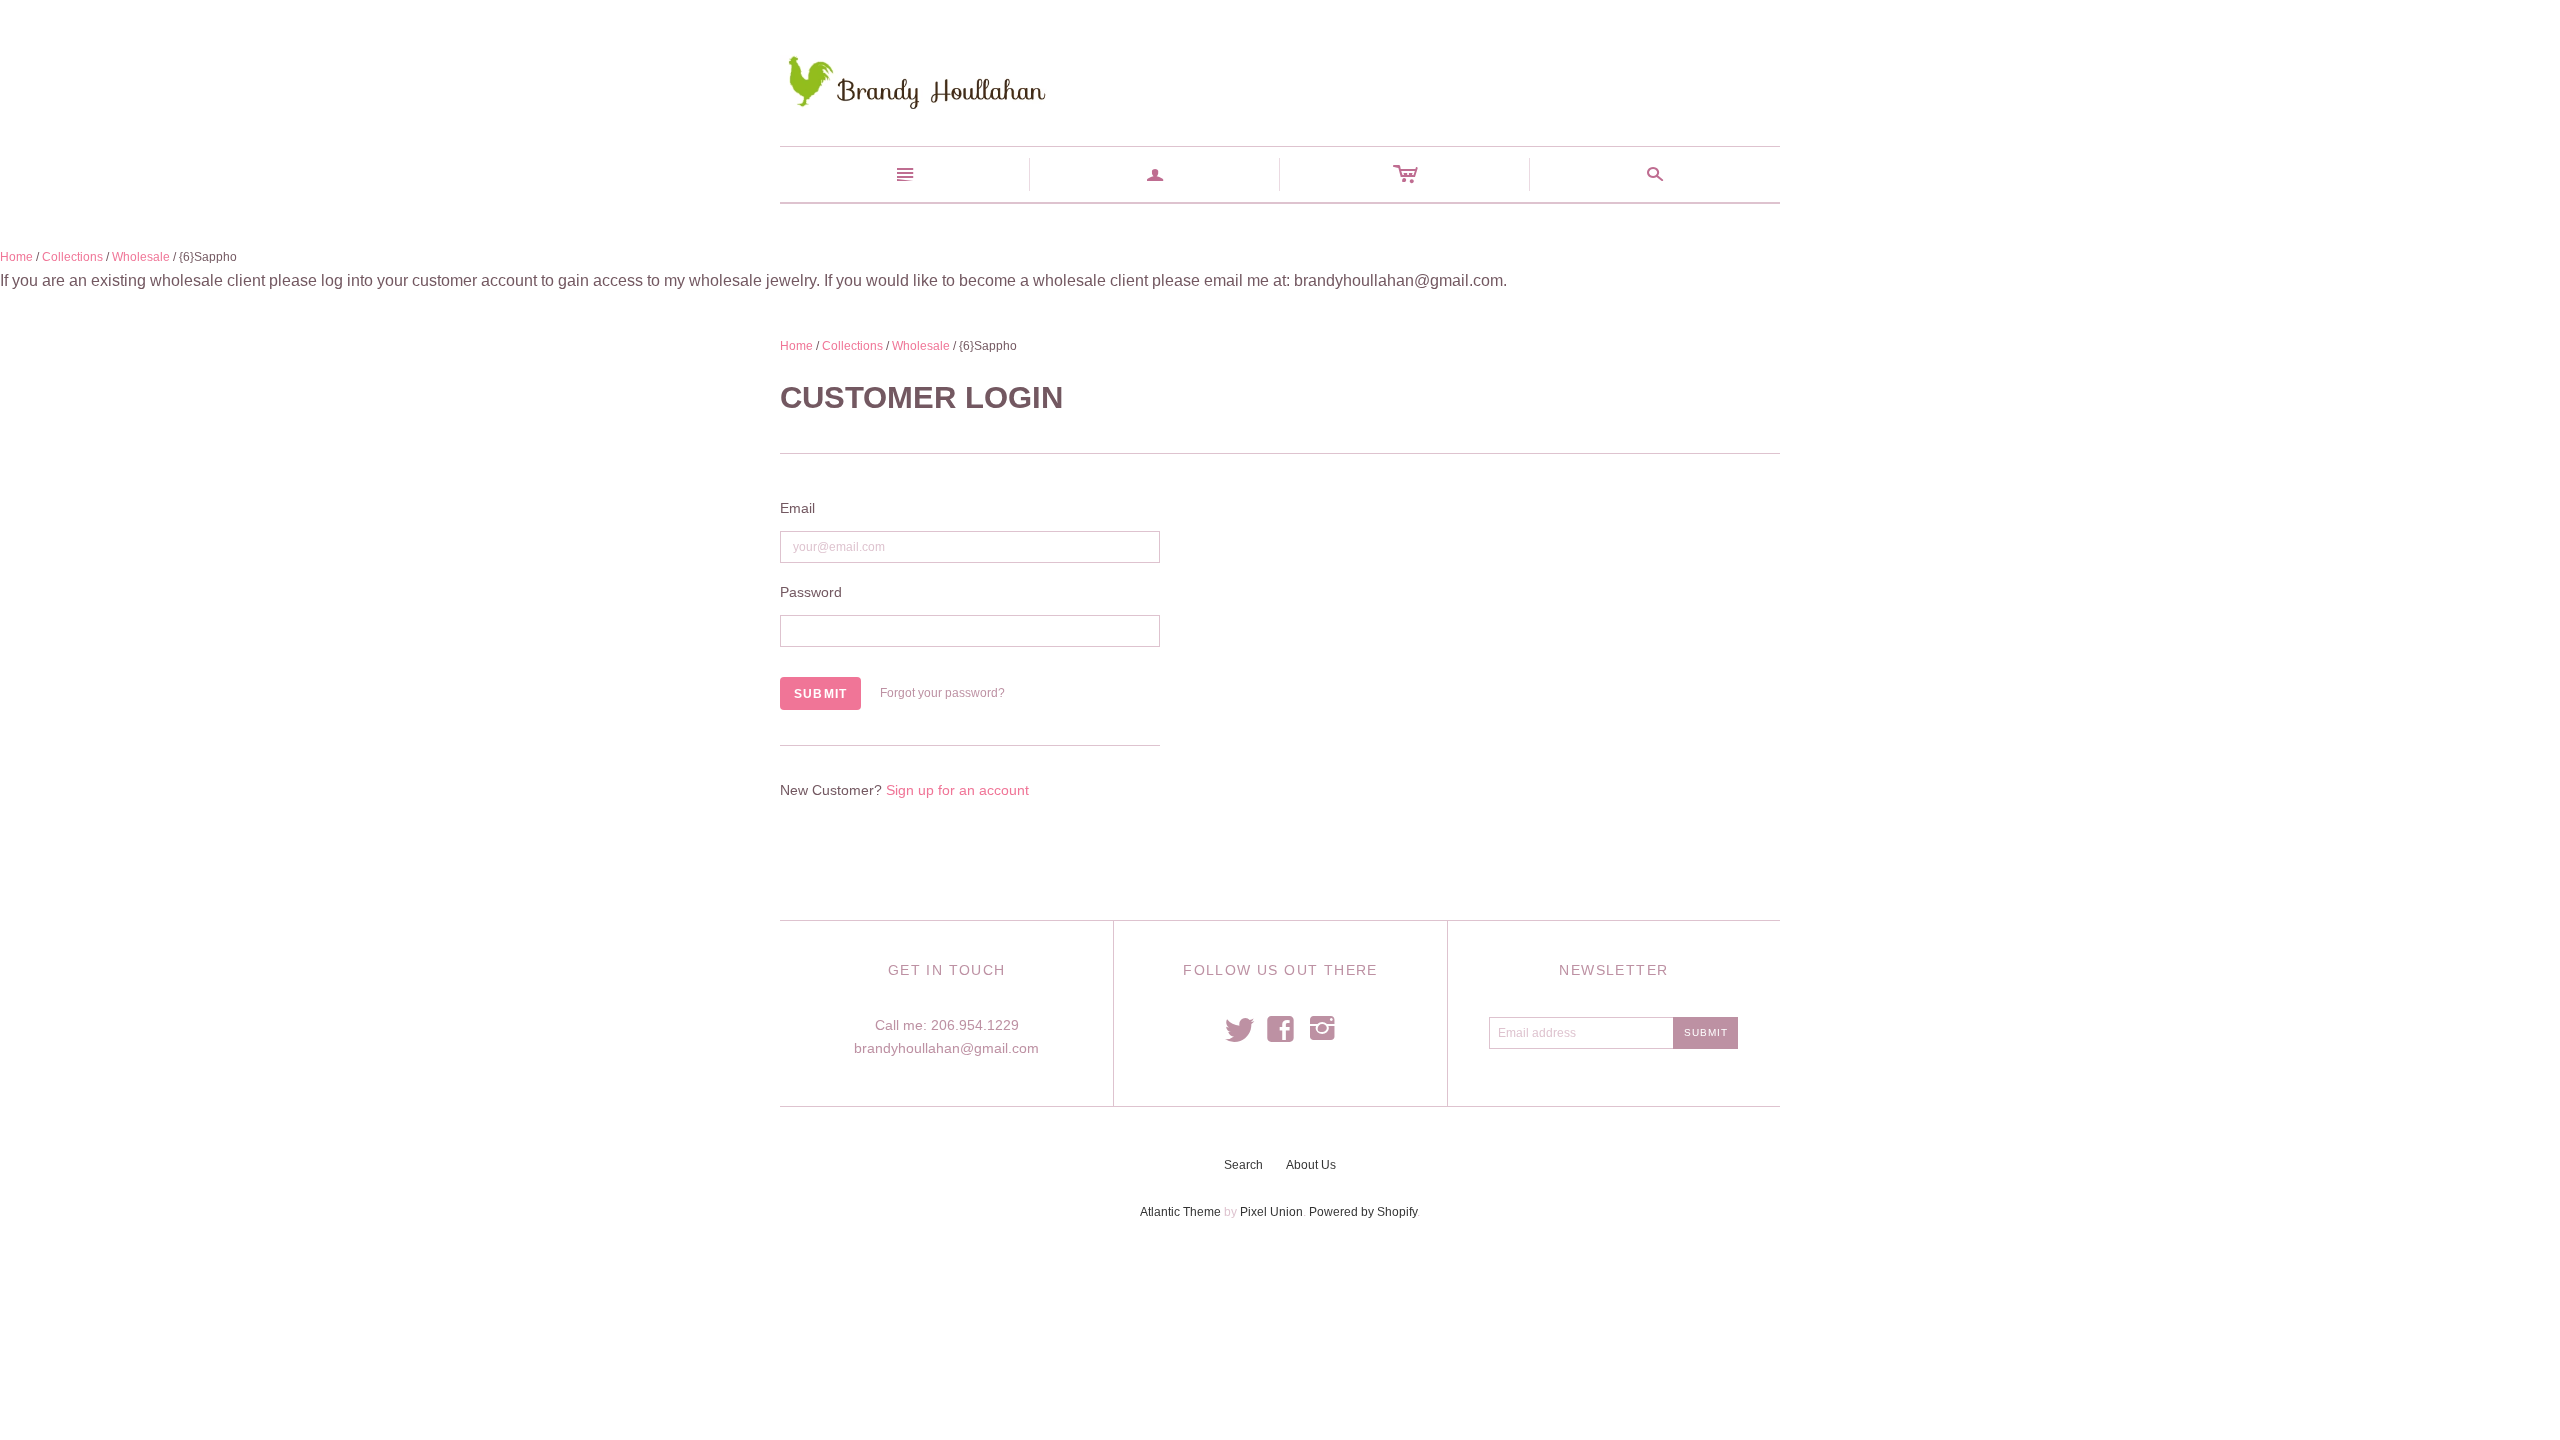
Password (811, 592)
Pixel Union (1271, 1212)
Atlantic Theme (1180, 1212)
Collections (72, 257)
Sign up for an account (957, 790)
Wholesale (141, 257)
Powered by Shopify (1363, 1212)
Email (797, 508)
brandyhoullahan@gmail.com (946, 1048)
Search (1243, 1165)
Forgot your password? (942, 693)
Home (16, 257)
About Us (1311, 1165)
